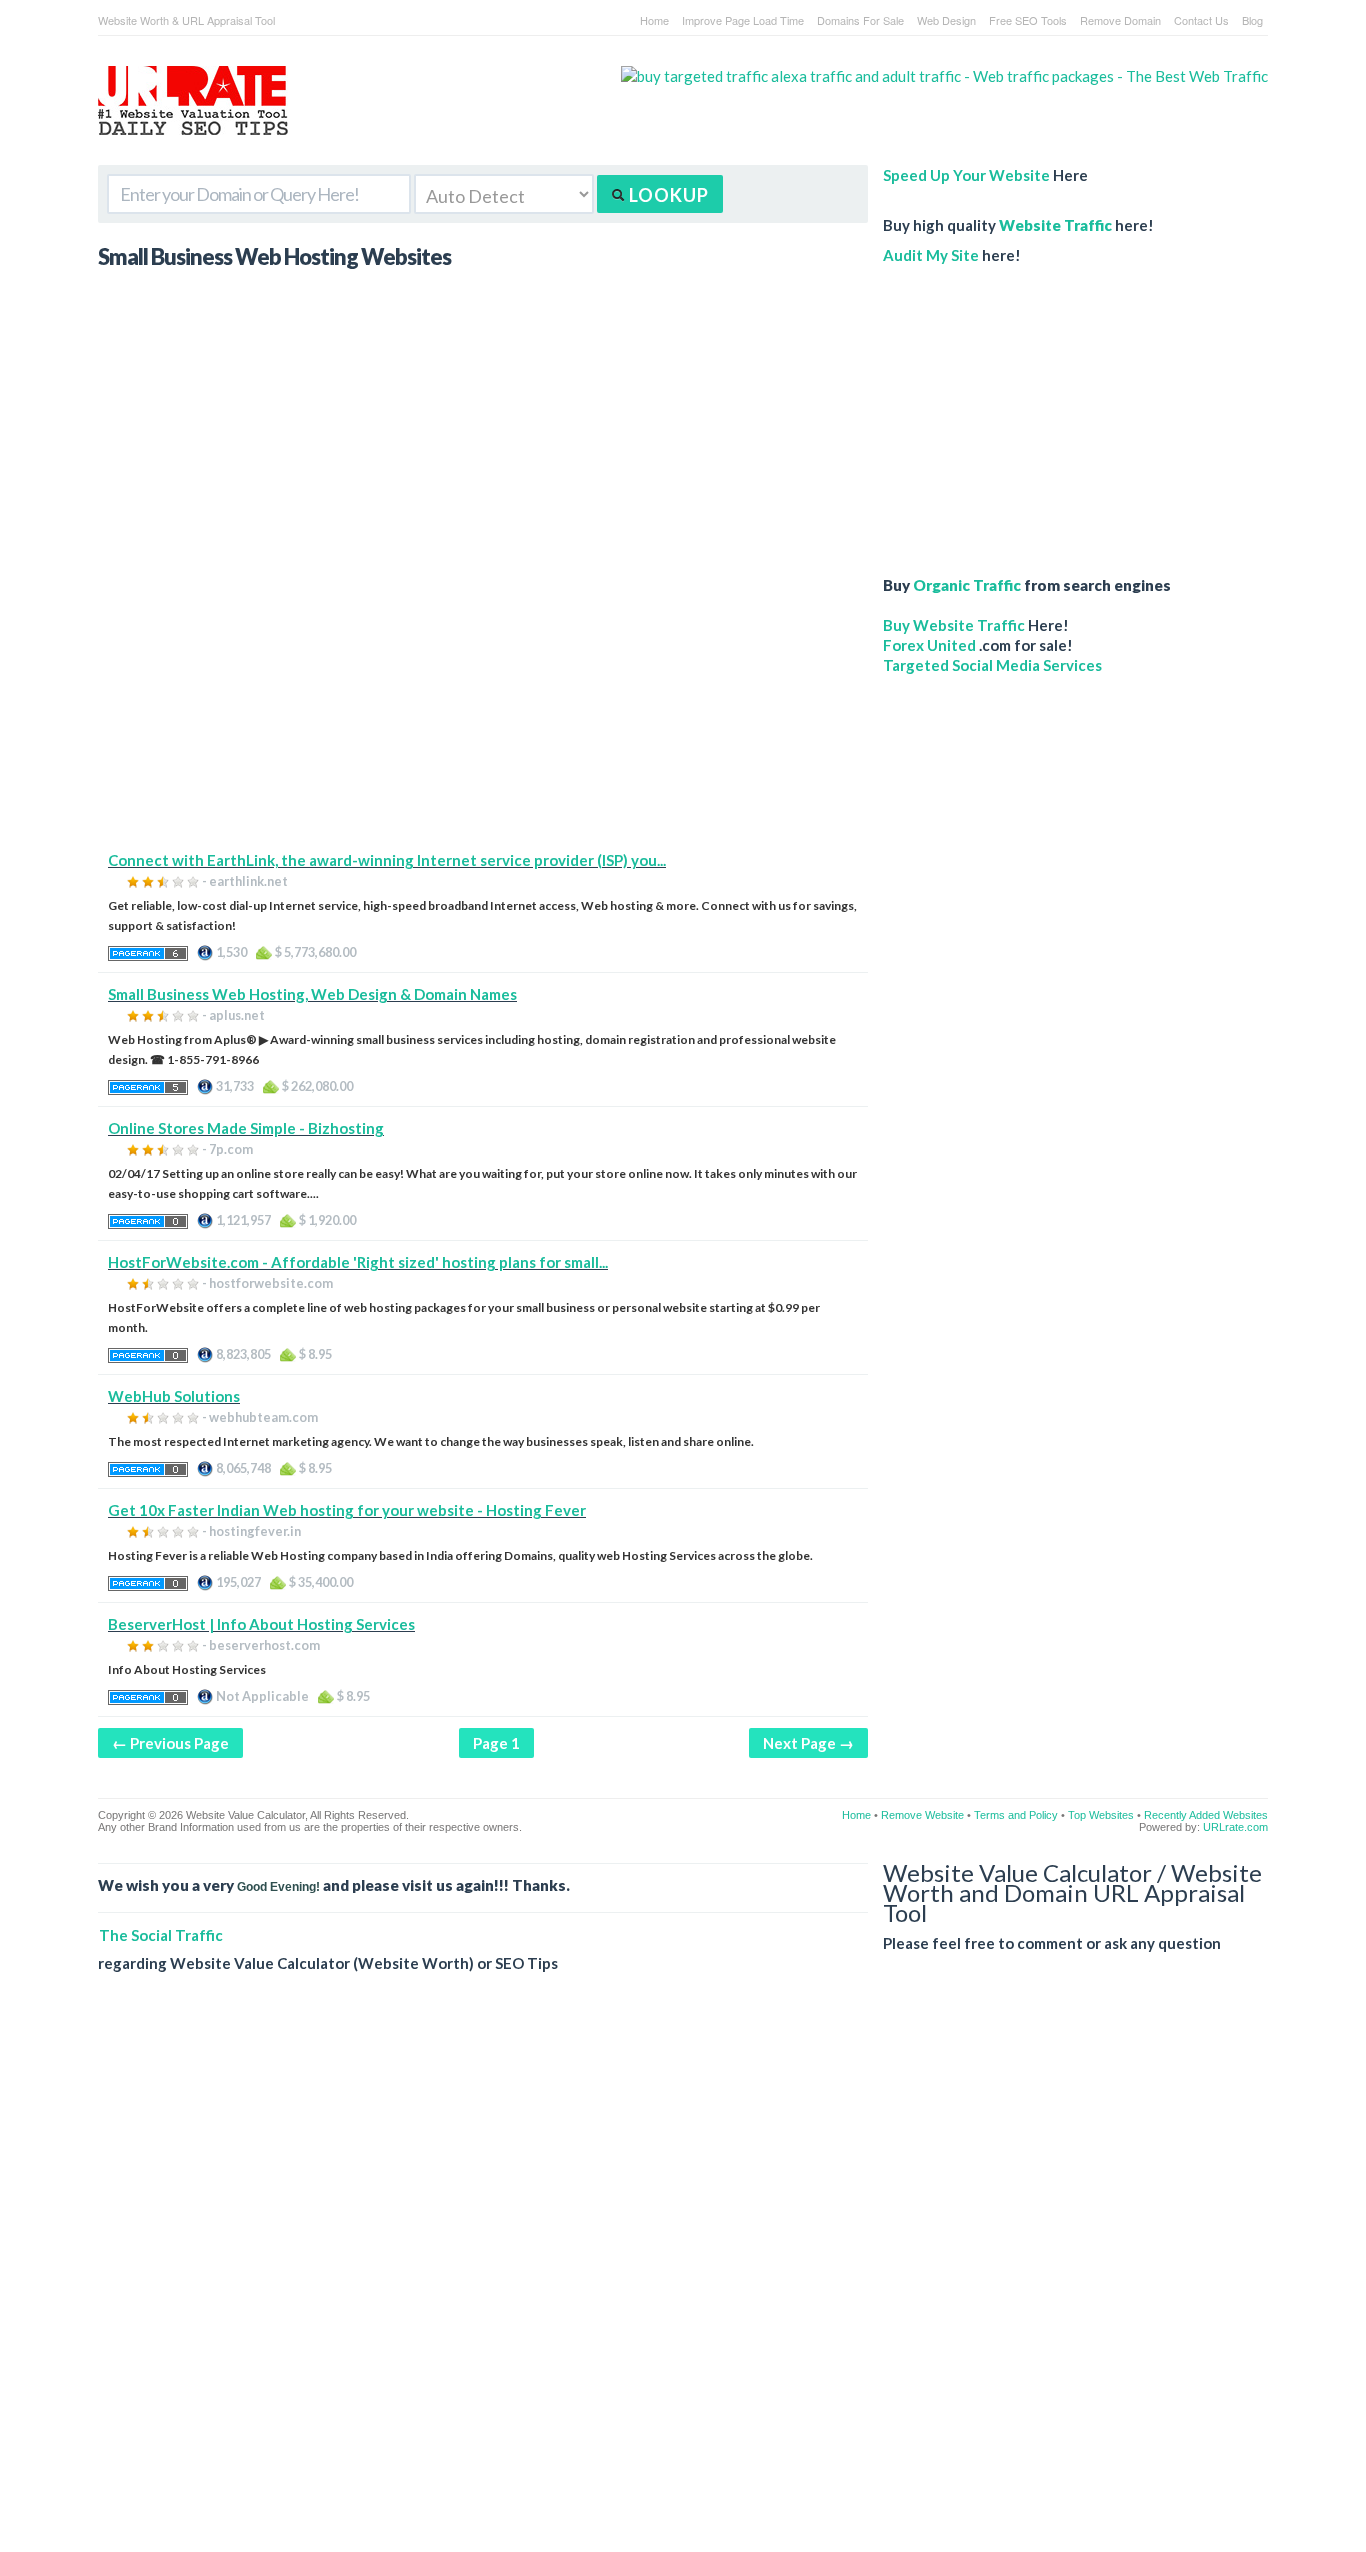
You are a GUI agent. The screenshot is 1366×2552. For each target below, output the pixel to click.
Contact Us (1201, 20)
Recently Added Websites (1206, 1815)
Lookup (667, 195)
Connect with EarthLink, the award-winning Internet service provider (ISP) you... (387, 860)
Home (654, 20)
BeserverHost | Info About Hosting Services (261, 1624)
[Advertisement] (483, 710)
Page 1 (496, 1743)
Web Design (946, 20)
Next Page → (808, 1743)
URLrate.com (1235, 1827)
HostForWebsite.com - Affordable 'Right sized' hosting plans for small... (358, 1262)
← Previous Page (170, 1743)
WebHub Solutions (174, 1396)
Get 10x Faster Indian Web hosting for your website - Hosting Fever (347, 1510)
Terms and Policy (1016, 1815)
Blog (1252, 20)
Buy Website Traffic (954, 625)
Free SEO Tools (1028, 20)
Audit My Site (931, 255)
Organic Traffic (967, 585)
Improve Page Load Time (743, 20)
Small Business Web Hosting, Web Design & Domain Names (312, 994)
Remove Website (922, 1815)
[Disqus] (683, 2278)
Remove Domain (1120, 20)
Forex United (929, 645)
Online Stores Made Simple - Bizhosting (246, 1128)
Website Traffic (1055, 225)
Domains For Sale (860, 20)
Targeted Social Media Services (992, 665)
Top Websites (1101, 1815)
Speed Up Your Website (966, 175)
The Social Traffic (161, 1935)
